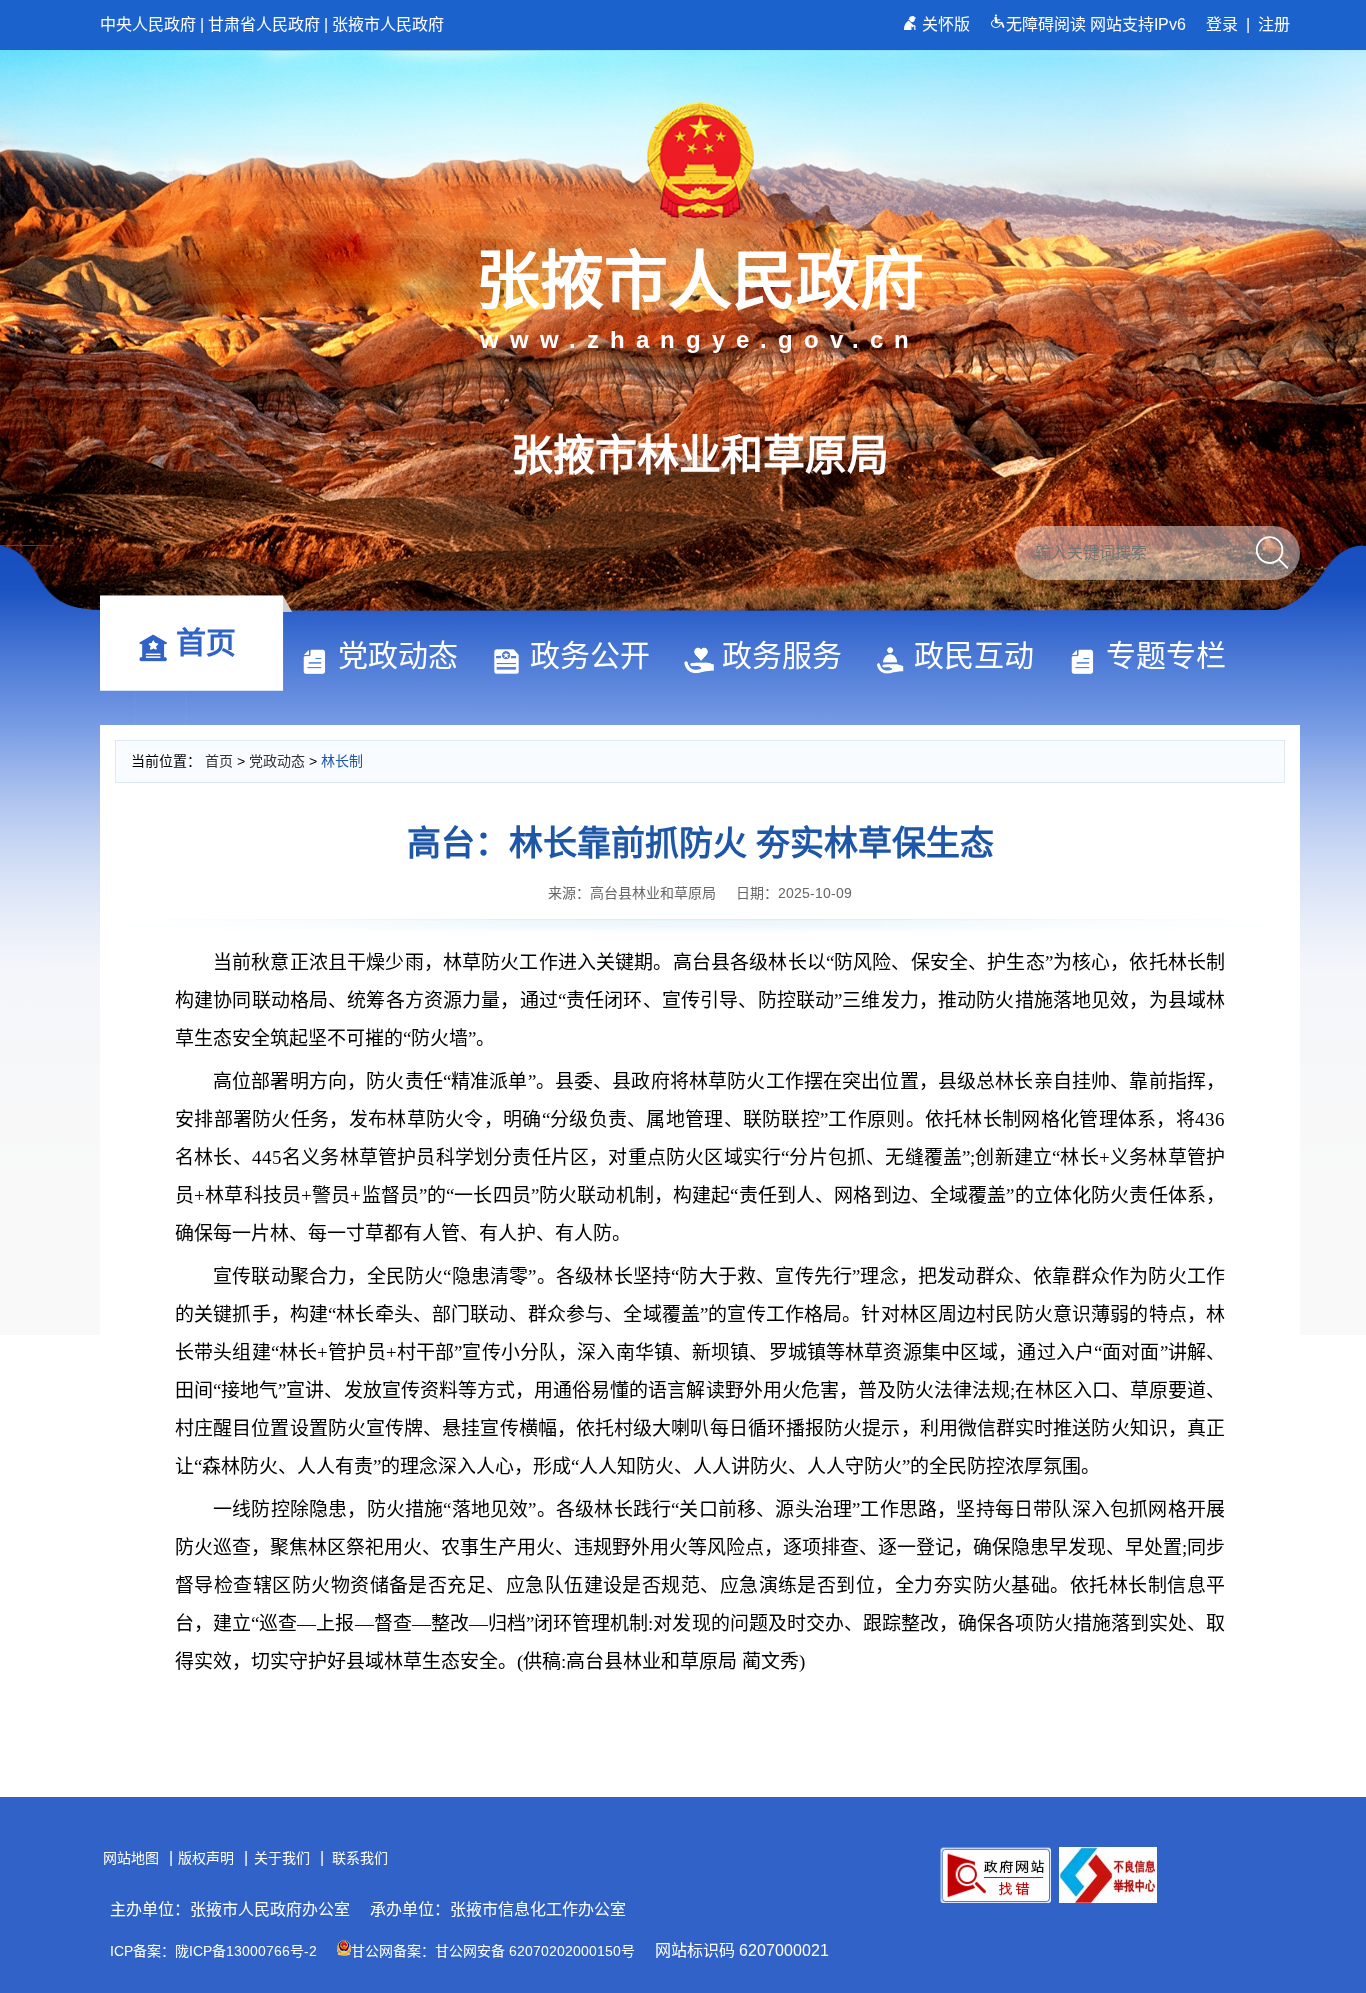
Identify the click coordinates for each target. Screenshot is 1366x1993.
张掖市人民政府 (388, 24)
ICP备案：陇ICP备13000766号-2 (213, 1951)
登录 (1222, 24)
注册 (1274, 24)
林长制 (342, 761)
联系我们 (360, 1858)
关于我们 (282, 1858)
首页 (206, 642)
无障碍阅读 (1048, 24)
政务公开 (590, 655)
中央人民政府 (148, 24)
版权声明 (206, 1858)
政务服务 (782, 655)
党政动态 (398, 655)
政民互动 (974, 655)
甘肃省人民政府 (264, 24)
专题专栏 (1166, 655)
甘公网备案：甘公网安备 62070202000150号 (493, 1951)
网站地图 (131, 1858)
